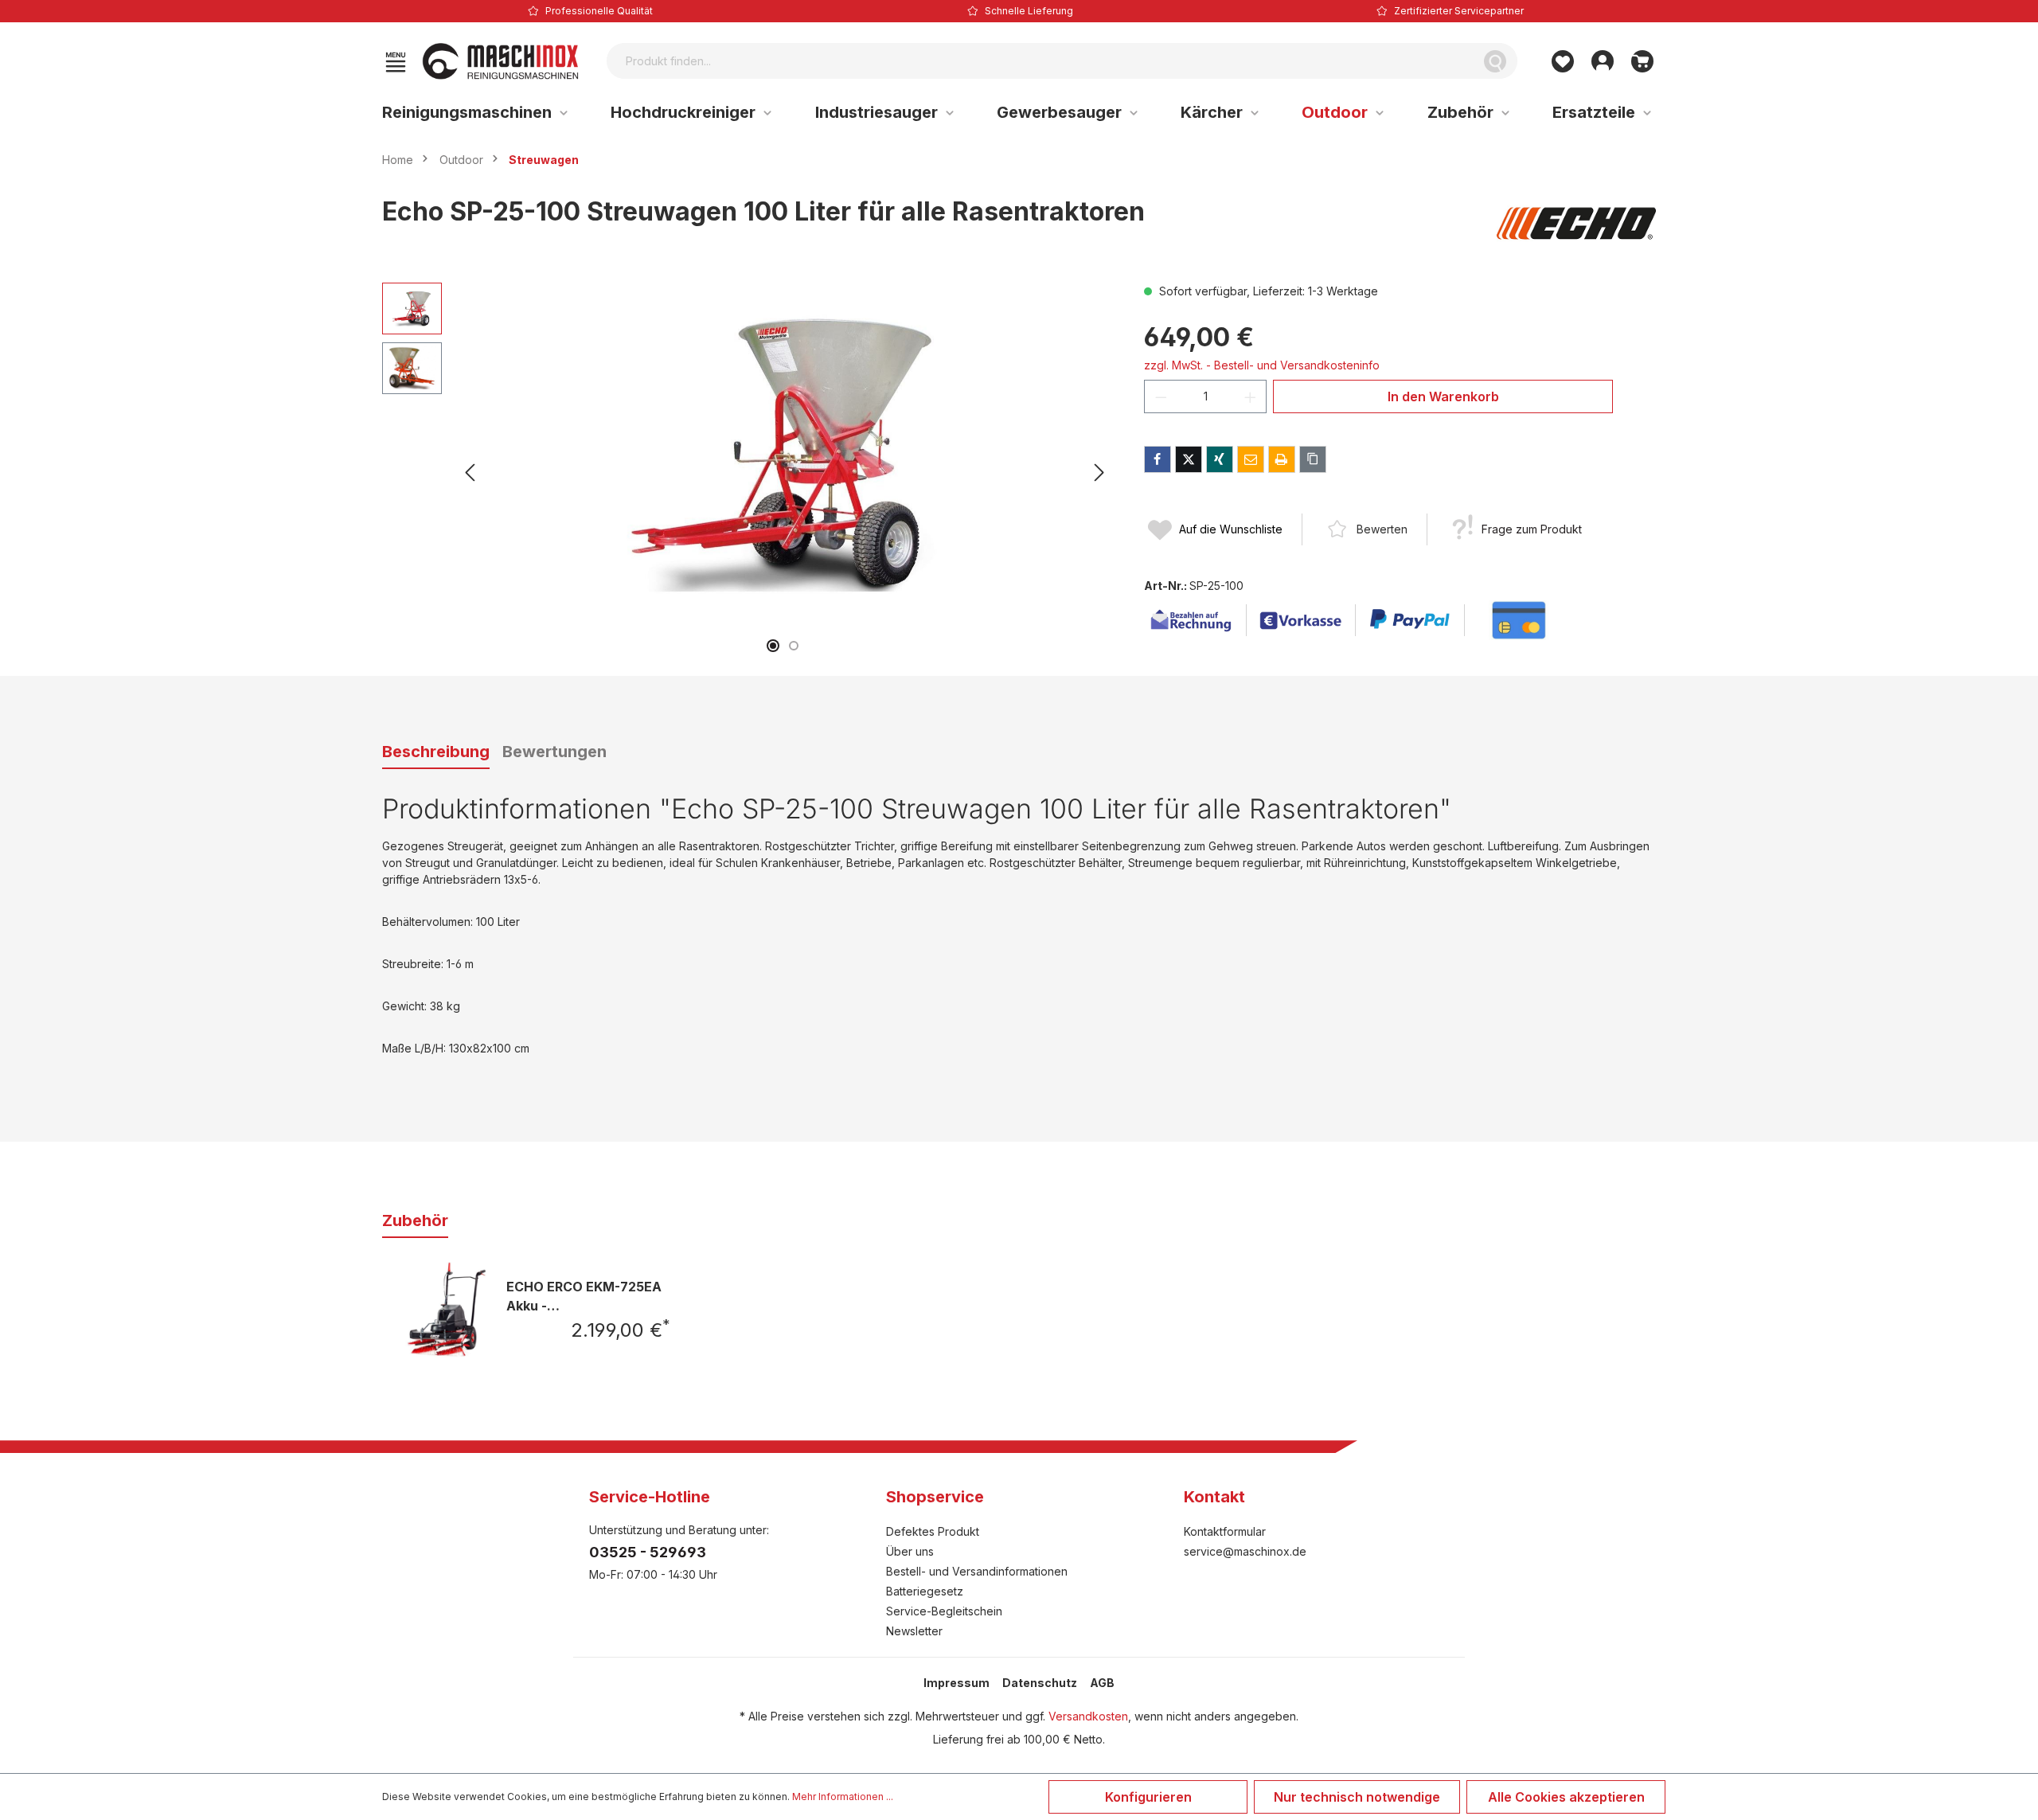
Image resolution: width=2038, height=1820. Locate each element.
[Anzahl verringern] (1161, 396)
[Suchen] (1495, 61)
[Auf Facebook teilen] (1158, 459)
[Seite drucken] (1282, 459)
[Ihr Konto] (1603, 61)
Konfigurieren (1148, 1797)
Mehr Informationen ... (843, 1797)
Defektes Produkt (933, 1531)
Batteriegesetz (925, 1591)
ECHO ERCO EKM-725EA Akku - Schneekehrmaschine (584, 1296)
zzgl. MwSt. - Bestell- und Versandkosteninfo (1262, 365)
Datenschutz (1040, 1683)
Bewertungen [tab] (554, 752)
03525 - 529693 (648, 1552)
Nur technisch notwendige (1357, 1797)
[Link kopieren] (1313, 459)
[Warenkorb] (1642, 61)
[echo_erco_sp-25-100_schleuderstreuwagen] (784, 454)
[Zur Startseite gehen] (501, 61)
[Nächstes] (1099, 473)
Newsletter (914, 1631)
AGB (1102, 1683)
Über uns (910, 1551)
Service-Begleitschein (944, 1611)
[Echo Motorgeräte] (1576, 224)
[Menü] (396, 61)
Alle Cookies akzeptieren (1566, 1797)
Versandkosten (1088, 1716)
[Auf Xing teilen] (1220, 459)
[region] (747, 473)
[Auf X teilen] (1189, 459)
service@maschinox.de (1245, 1551)
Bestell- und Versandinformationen (977, 1571)
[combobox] (1040, 61)
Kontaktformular (1225, 1531)
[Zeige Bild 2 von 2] (794, 646)
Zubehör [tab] (415, 1220)
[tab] (436, 752)
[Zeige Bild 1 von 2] (773, 646)
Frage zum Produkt (1532, 529)
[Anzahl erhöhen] (1251, 396)
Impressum (957, 1683)
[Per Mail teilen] (1251, 459)
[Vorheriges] (470, 473)
